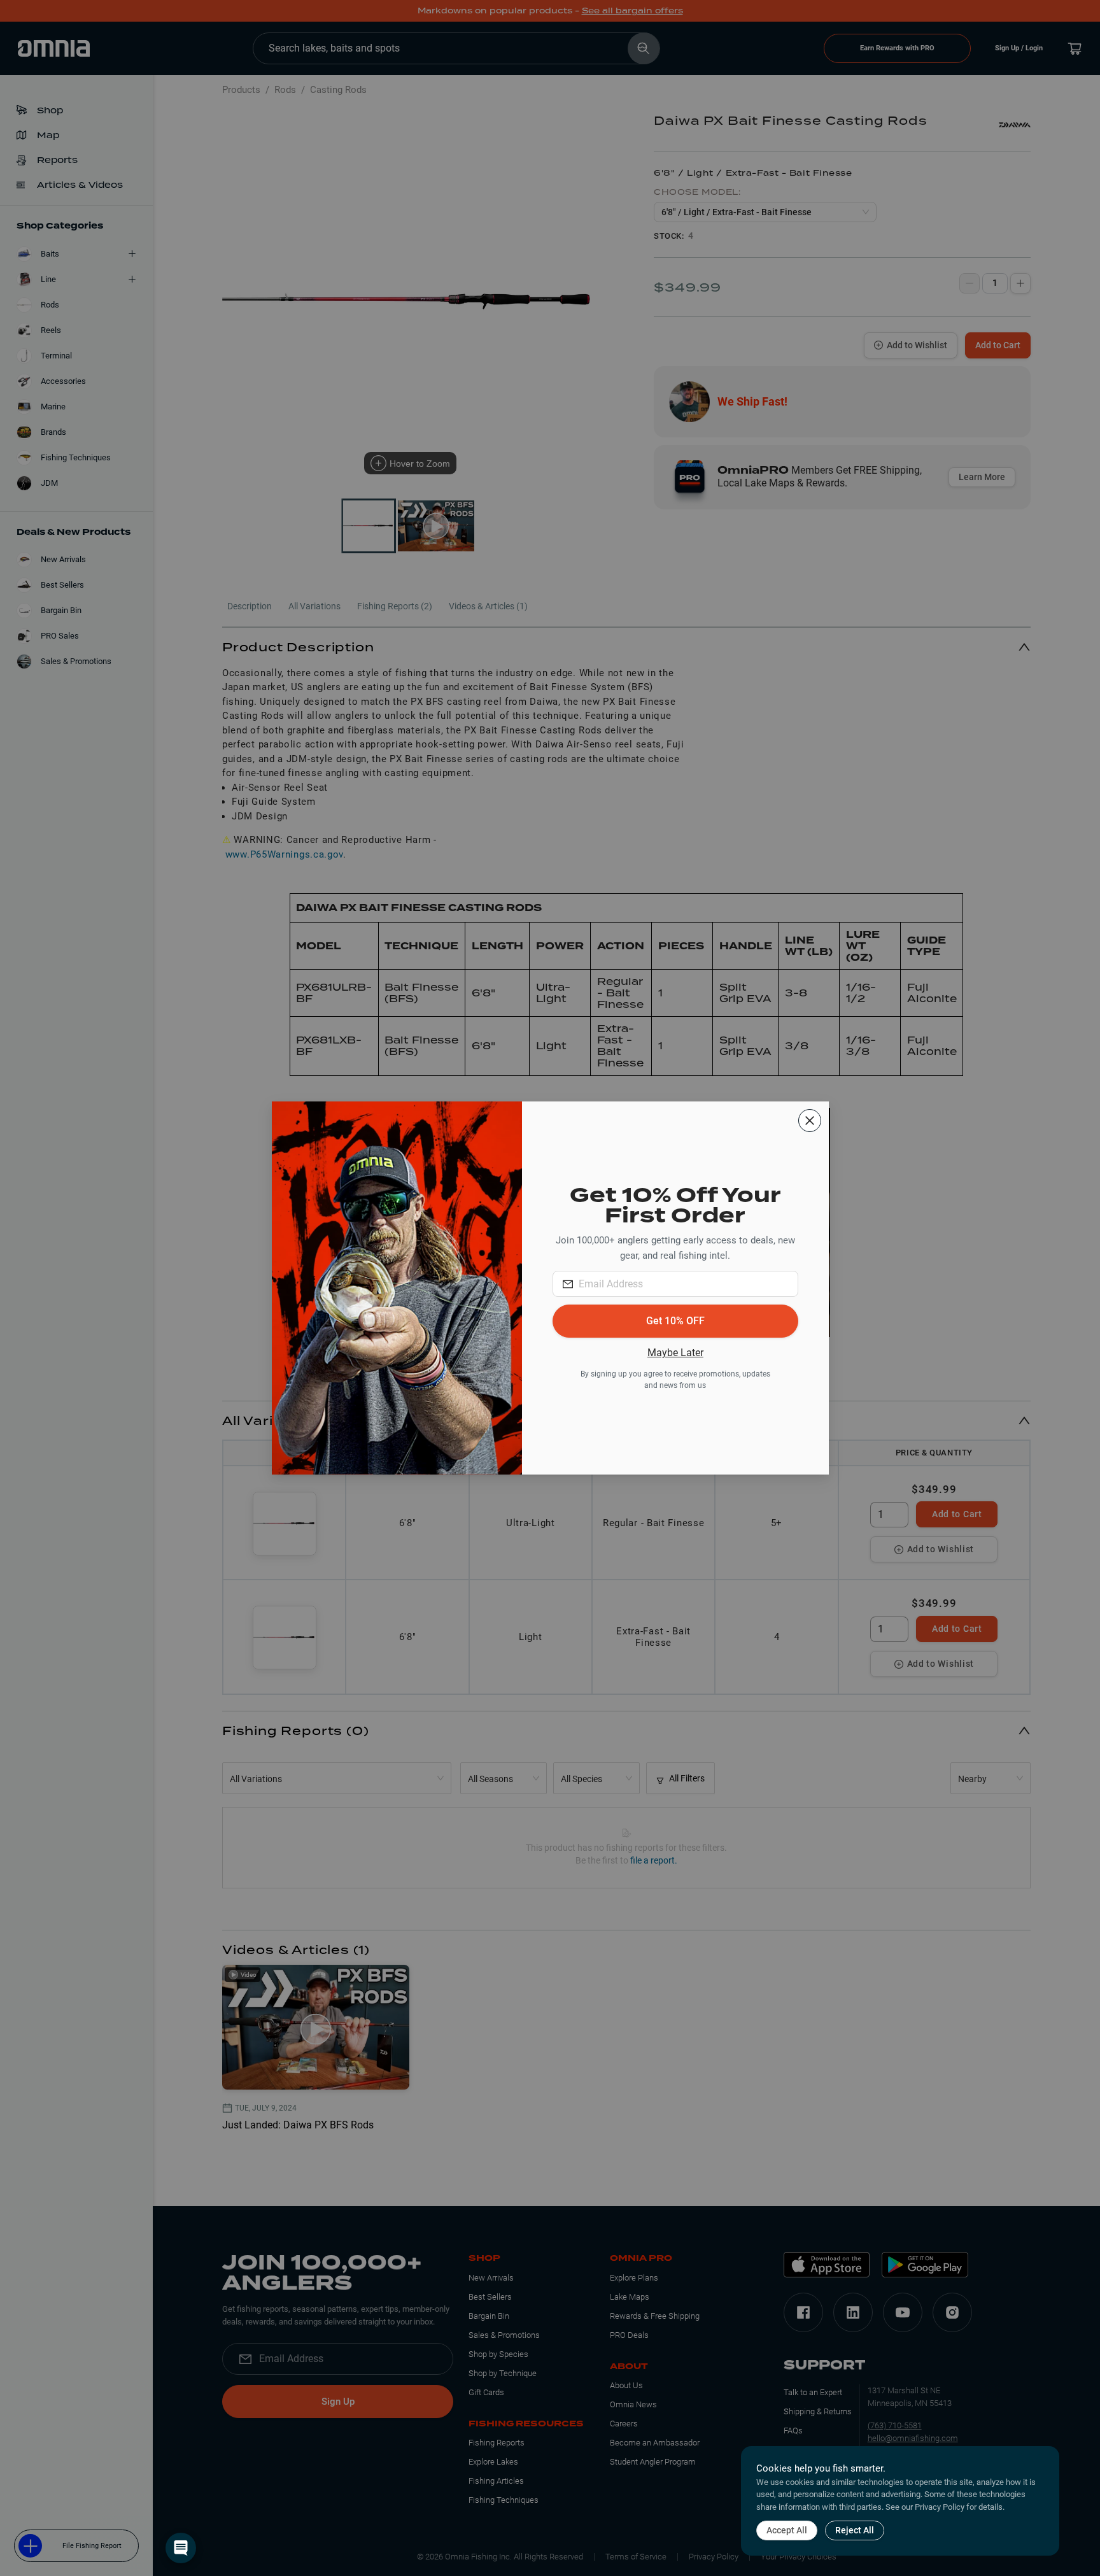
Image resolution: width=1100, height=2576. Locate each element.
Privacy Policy (940, 2507)
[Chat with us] (181, 2548)
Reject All (855, 2530)
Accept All (787, 2530)
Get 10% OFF (675, 1321)
